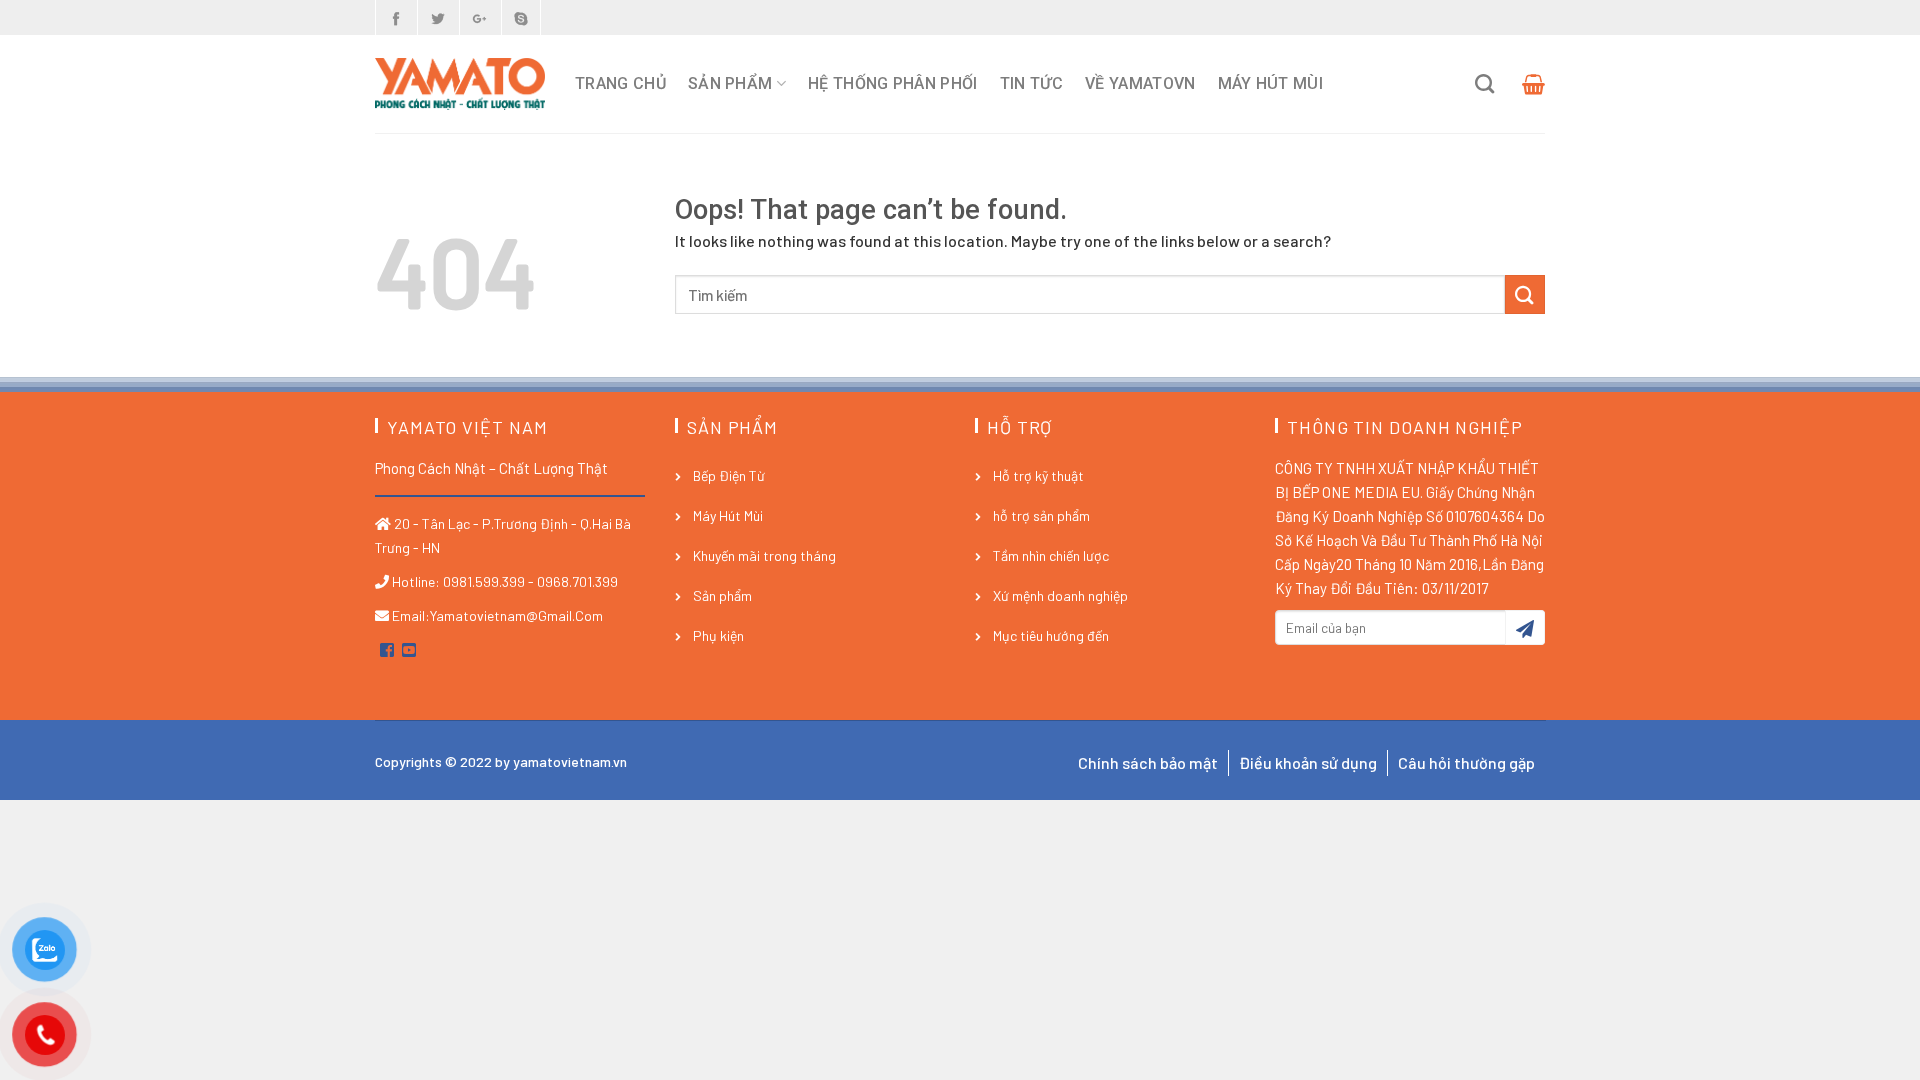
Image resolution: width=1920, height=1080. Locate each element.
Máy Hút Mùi (1271, 83)
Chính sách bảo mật (1148, 762)
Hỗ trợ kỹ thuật (1038, 475)
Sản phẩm (730, 83)
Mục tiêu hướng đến (1051, 635)
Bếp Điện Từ (729, 475)
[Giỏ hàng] (1531, 84)
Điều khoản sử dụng (1308, 762)
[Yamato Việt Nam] (460, 84)
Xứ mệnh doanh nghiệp (1060, 595)
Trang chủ (620, 83)
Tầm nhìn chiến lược (1051, 555)
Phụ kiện (718, 635)
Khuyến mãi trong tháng (764, 555)
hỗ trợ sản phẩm (1041, 515)
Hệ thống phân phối (893, 83)
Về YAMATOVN (1140, 83)
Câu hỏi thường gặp (1466, 762)
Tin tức (1031, 83)
